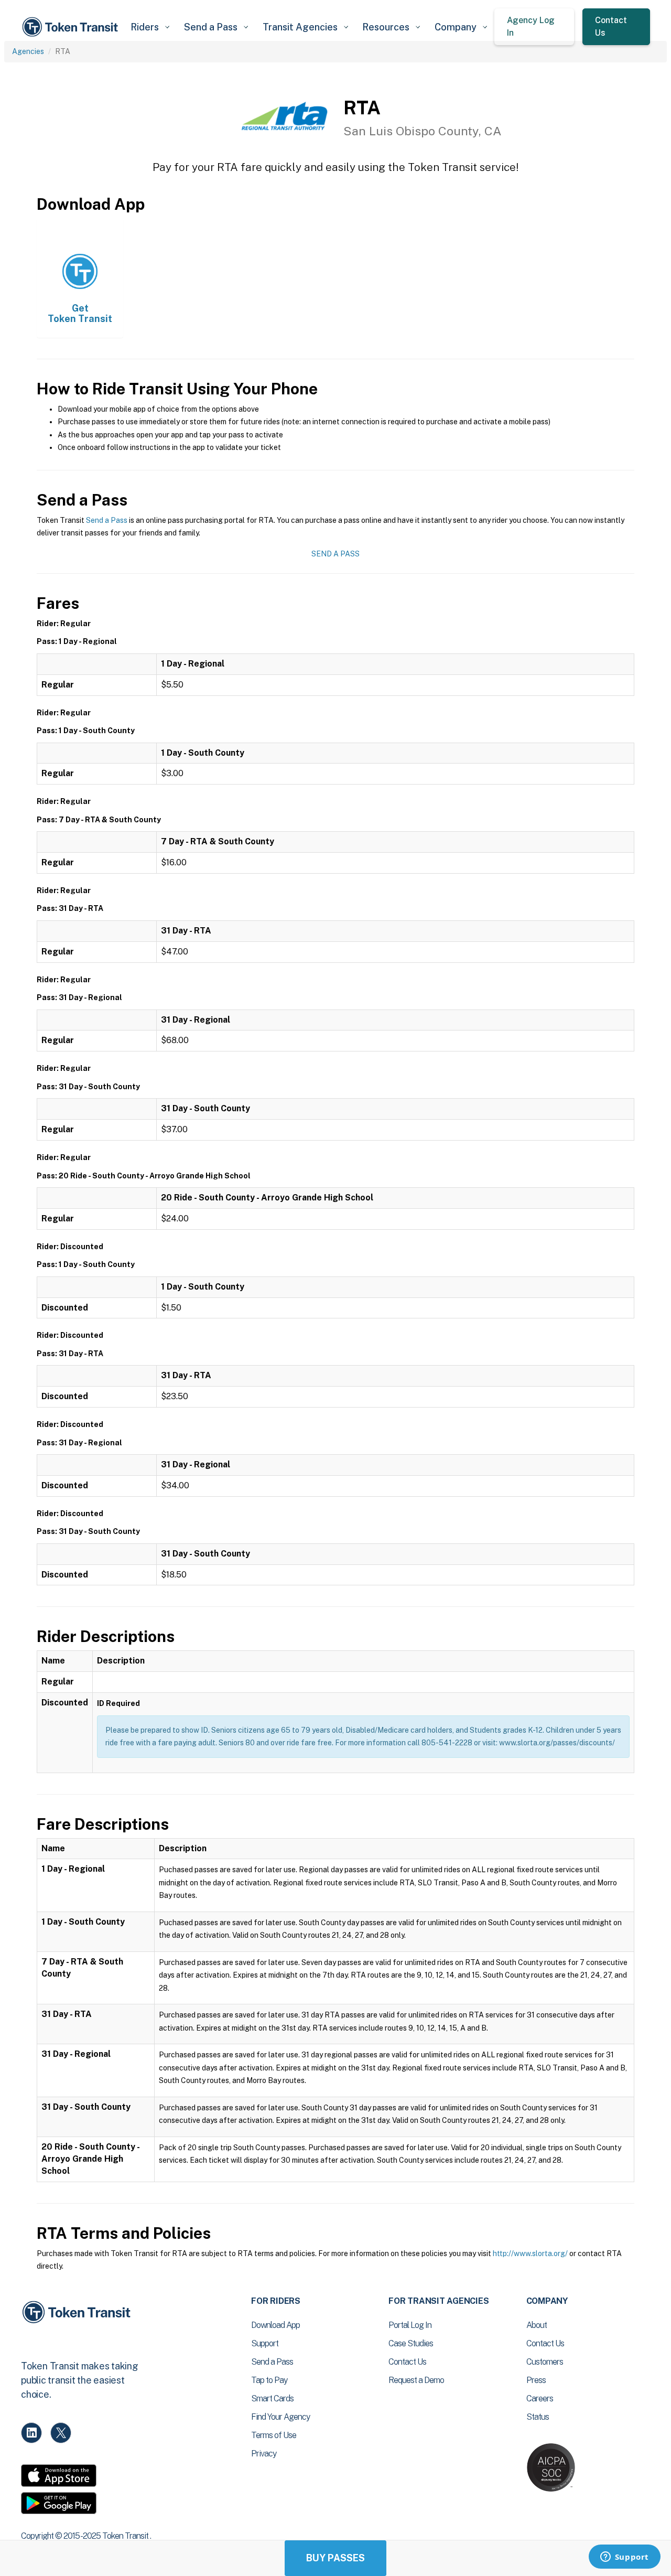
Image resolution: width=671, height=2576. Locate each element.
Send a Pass (107, 520)
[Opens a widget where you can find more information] (624, 2558)
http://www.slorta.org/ (530, 2253)
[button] (150, 27)
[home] (72, 27)
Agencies (28, 51)
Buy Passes (335, 2558)
